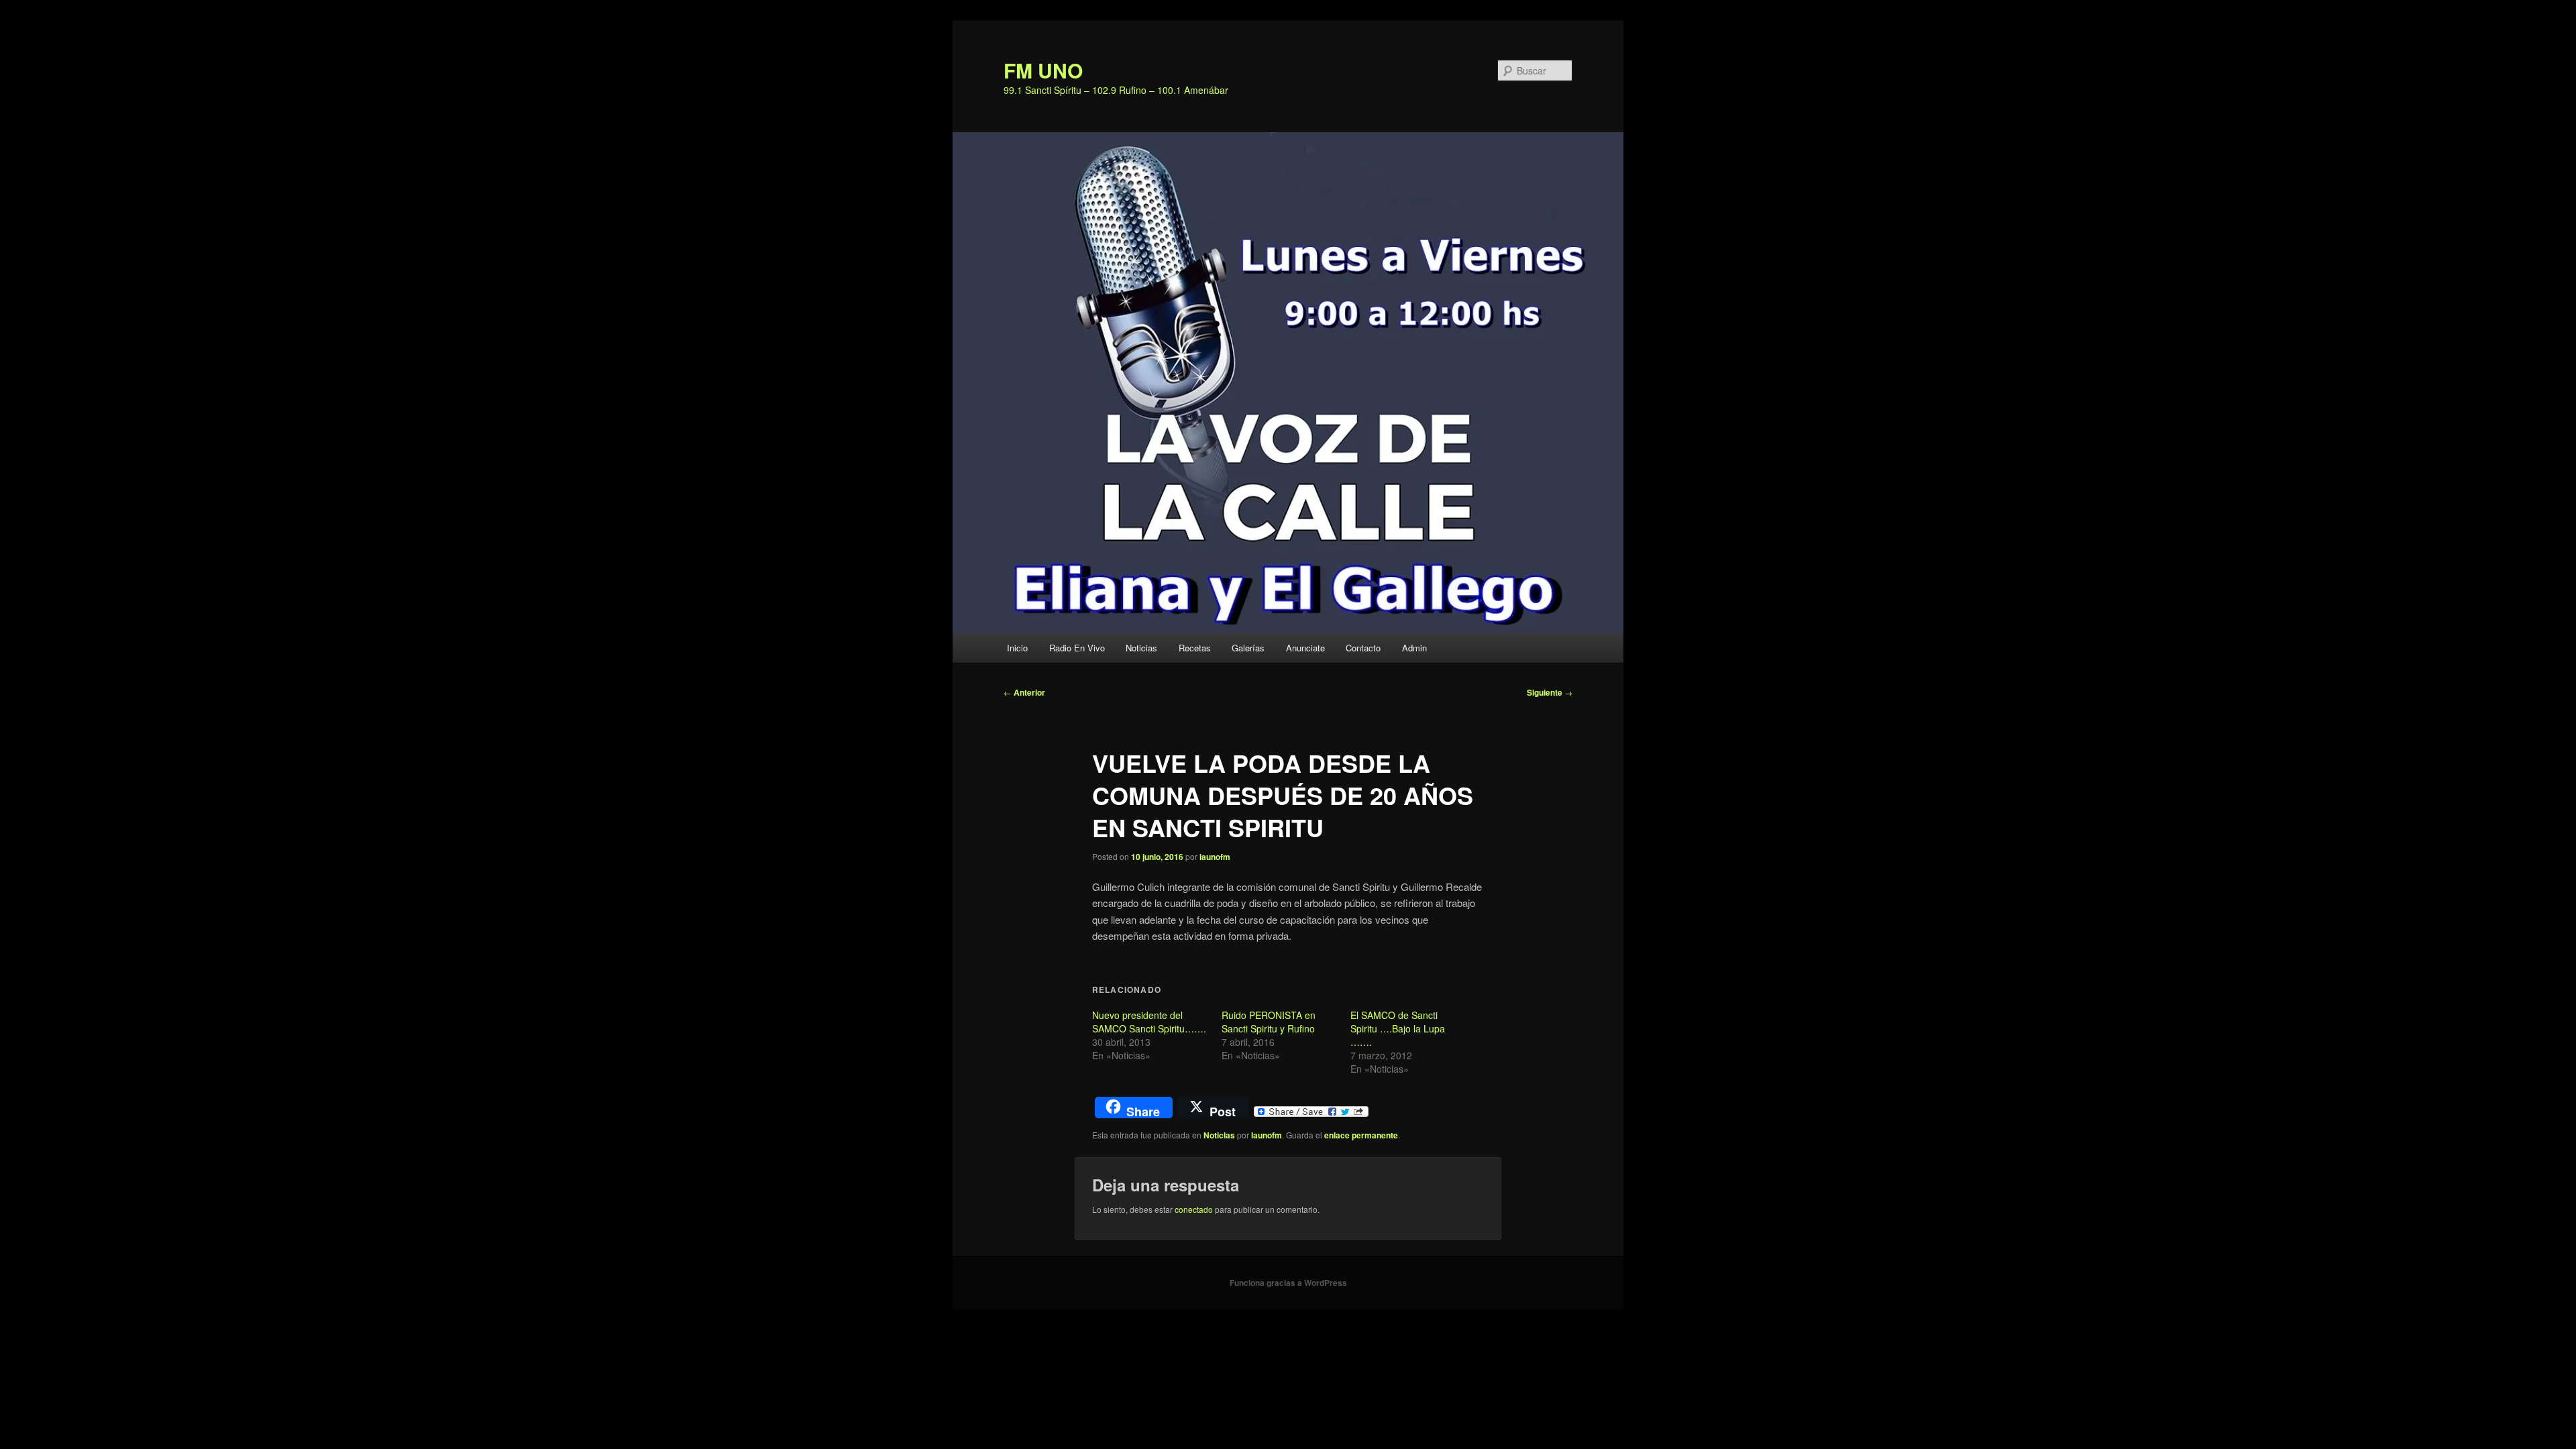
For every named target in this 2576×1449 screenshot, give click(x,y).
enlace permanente (1361, 1135)
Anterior (1024, 692)
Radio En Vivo (1077, 648)
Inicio (1017, 648)
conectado (1194, 1209)
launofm (1215, 857)
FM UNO (1043, 70)
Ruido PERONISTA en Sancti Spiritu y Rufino (1269, 1022)
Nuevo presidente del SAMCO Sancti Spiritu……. (1149, 1022)
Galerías (1248, 648)
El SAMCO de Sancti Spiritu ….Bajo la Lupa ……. (1398, 1028)
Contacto (1363, 648)
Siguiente (1550, 692)
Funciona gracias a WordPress (1288, 1283)
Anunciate (1305, 648)
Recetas (1195, 648)
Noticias (1141, 648)
